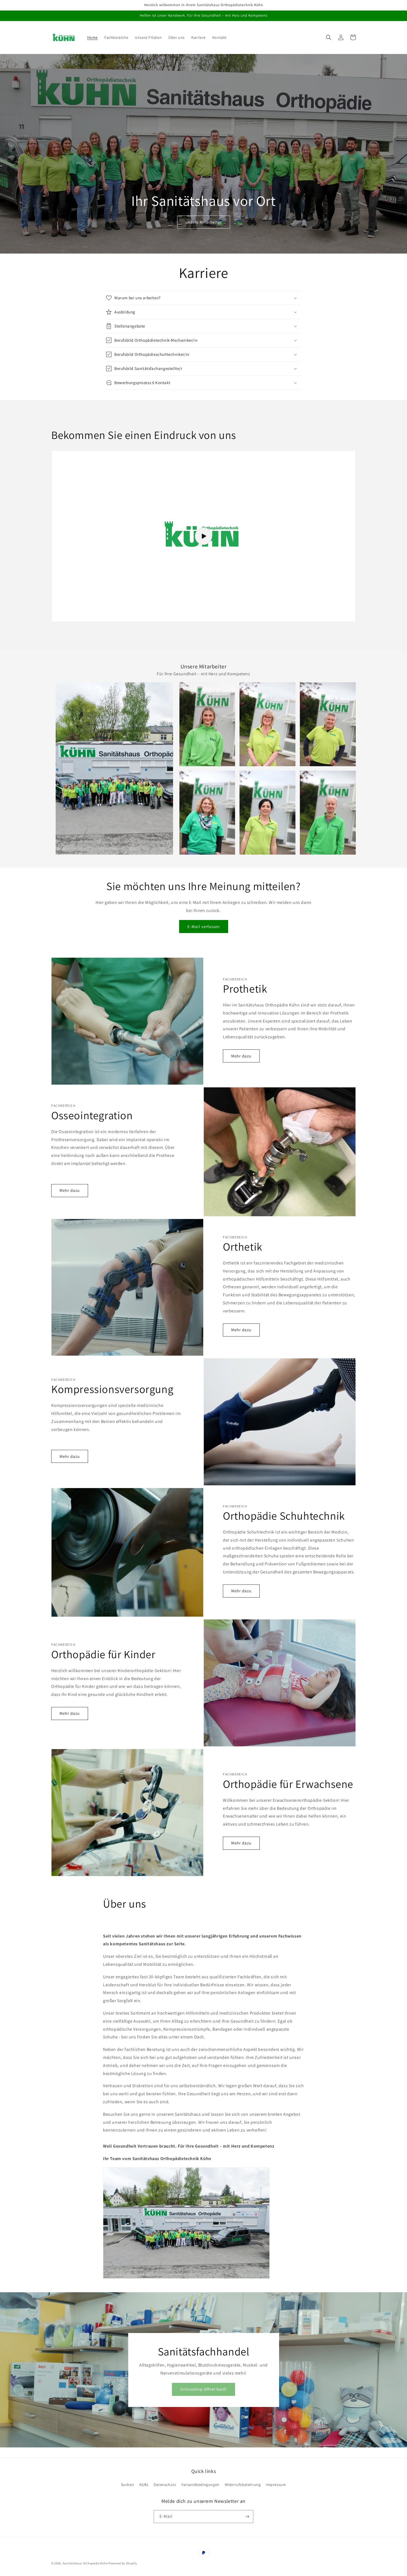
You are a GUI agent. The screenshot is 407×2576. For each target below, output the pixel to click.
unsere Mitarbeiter (204, 222)
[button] (329, 37)
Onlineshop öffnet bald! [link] (203, 2389)
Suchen (128, 2485)
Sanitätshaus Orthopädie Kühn (85, 2563)
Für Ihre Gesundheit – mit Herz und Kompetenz (203, 674)
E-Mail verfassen (204, 927)
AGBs (144, 2485)
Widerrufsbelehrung (243, 2485)
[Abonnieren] (247, 2517)
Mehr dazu (241, 1056)
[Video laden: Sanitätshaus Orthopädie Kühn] (203, 536)
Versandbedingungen (200, 2485)
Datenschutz (165, 2485)
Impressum (276, 2485)
